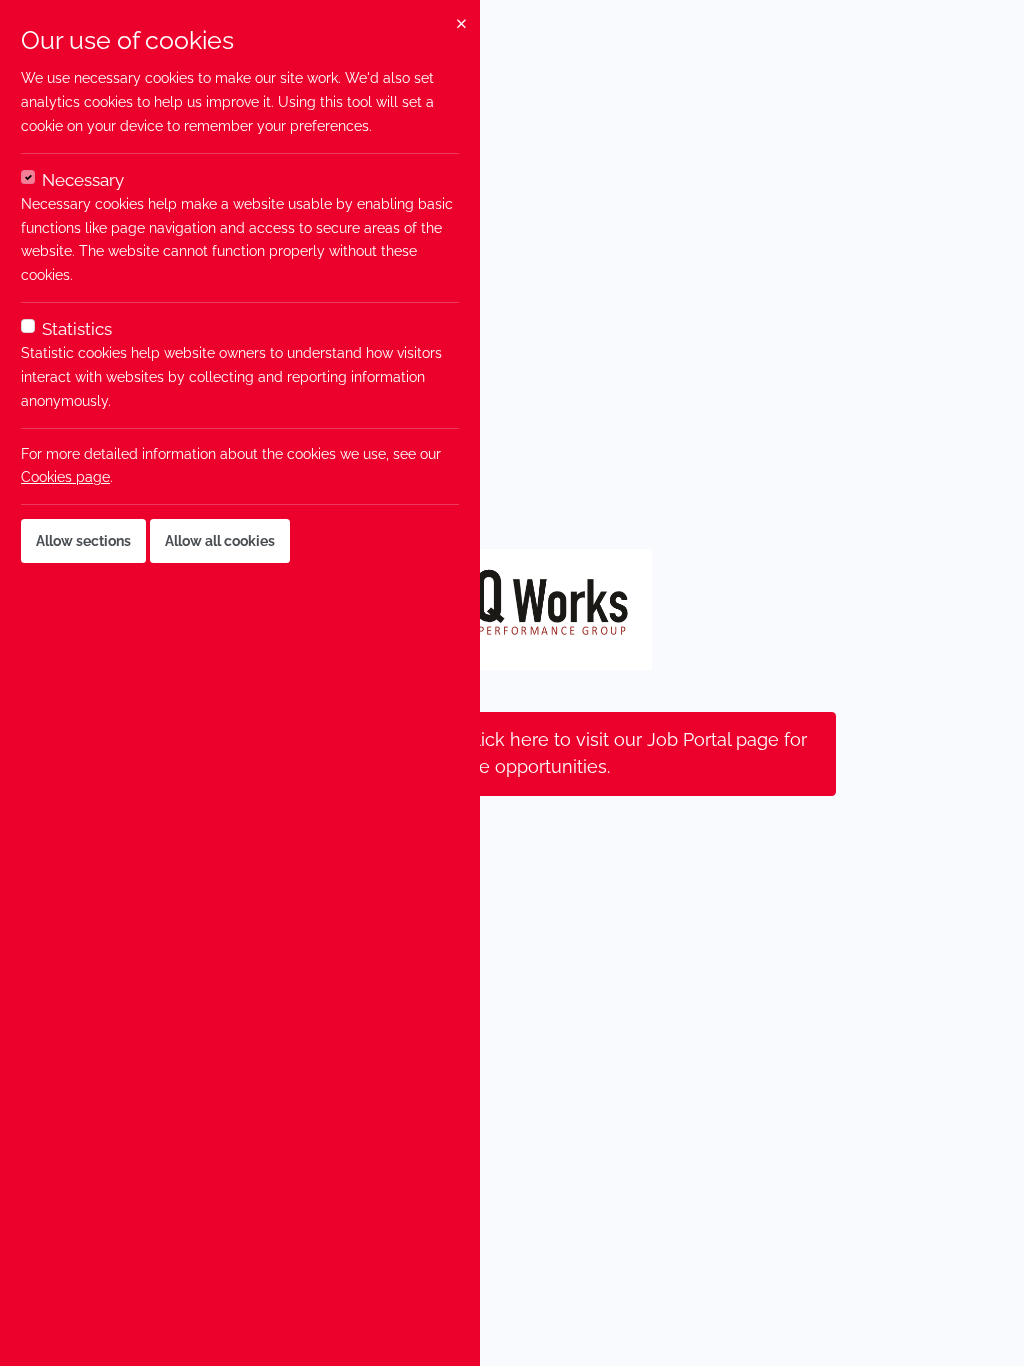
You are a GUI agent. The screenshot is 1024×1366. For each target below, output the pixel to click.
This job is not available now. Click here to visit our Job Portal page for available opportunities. (512, 753)
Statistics (77, 329)
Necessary (83, 180)
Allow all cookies (220, 541)
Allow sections (83, 541)
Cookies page (65, 477)
